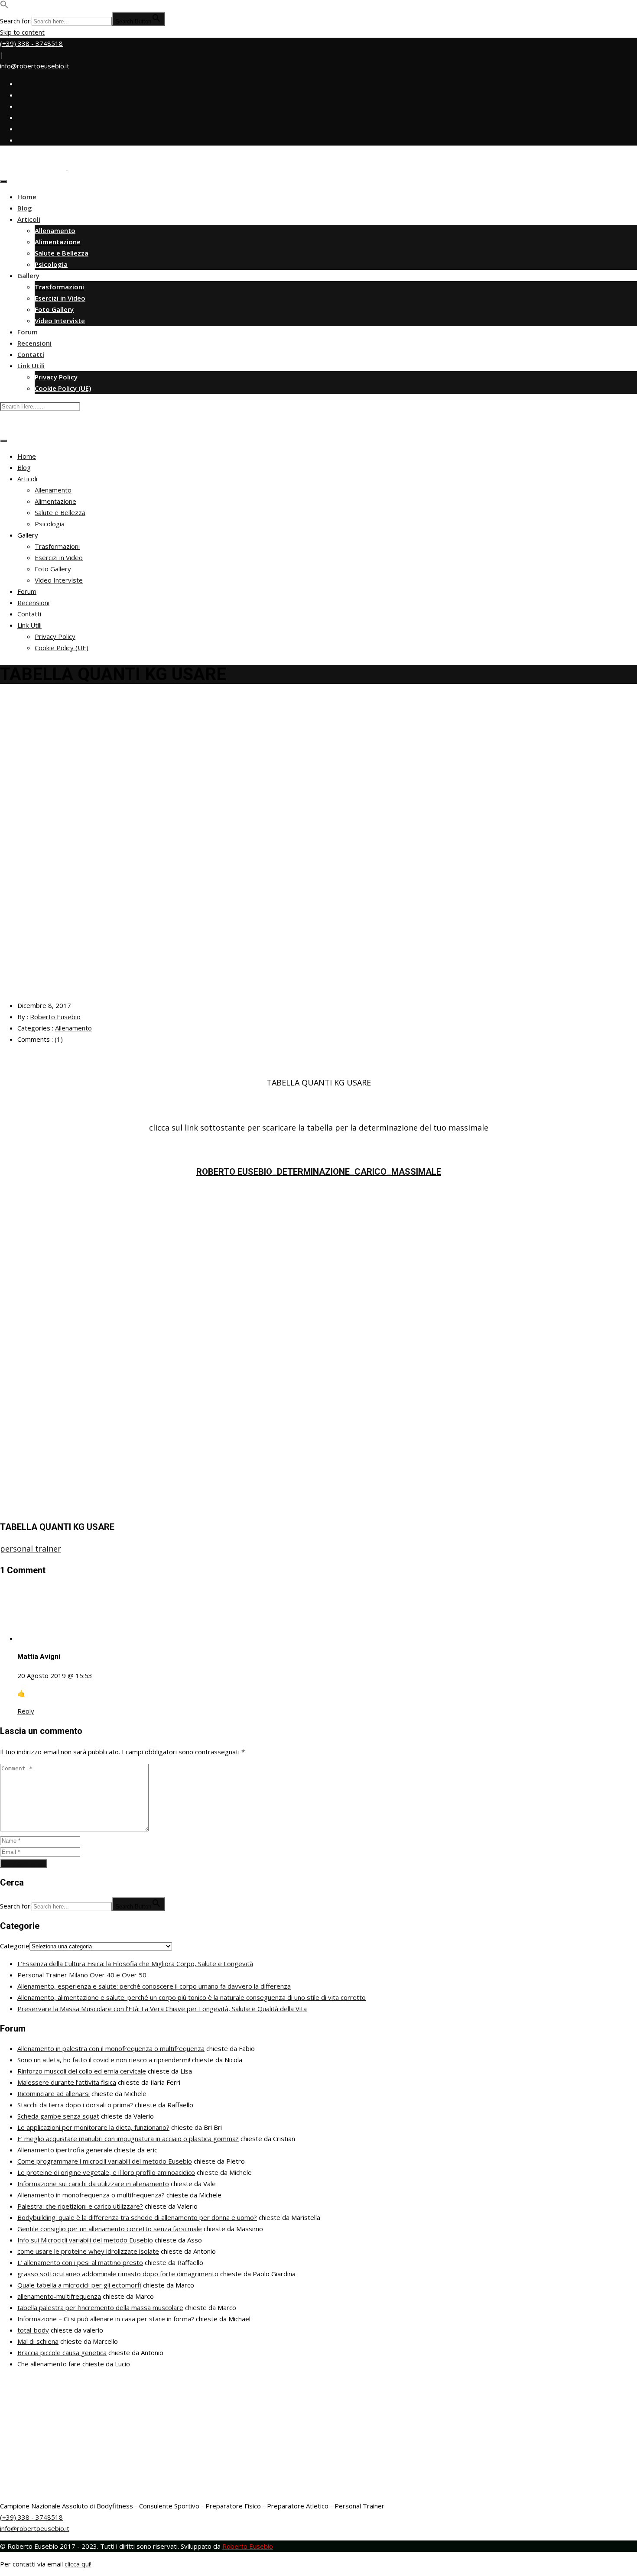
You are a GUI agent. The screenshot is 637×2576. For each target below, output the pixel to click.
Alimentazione (58, 242)
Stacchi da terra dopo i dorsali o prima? (75, 2105)
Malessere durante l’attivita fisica (67, 2082)
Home (27, 197)
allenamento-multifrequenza (59, 2296)
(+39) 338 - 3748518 (31, 43)
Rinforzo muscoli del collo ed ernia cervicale (82, 2071)
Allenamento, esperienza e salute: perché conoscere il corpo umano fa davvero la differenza (154, 1986)
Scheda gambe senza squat (58, 2116)
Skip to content (22, 32)
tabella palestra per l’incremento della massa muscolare (100, 2307)
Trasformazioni (59, 287)
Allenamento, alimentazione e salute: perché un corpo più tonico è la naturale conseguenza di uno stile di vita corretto (192, 1997)
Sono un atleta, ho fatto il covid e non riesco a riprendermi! (104, 2060)
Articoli (29, 219)
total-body (33, 2330)
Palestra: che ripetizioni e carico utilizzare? (80, 2206)
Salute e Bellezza (62, 253)
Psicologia (51, 264)
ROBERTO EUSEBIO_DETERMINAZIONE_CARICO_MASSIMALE (319, 1172)
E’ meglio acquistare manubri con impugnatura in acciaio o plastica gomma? (128, 2139)
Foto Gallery (54, 309)
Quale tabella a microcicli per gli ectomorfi (79, 2285)
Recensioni (34, 343)
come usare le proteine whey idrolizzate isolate (88, 2251)
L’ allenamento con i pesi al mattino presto (80, 2262)
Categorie (15, 1946)
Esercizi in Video (60, 298)
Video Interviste (60, 321)
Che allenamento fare (49, 2364)
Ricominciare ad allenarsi (54, 2093)
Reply (26, 1711)
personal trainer (31, 1549)
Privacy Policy (56, 377)
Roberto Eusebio (55, 1017)
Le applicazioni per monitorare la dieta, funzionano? (93, 2127)
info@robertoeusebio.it (35, 66)
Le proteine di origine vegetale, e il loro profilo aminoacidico (106, 2172)
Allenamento (55, 230)
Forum (28, 332)
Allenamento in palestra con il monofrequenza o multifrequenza (111, 2048)
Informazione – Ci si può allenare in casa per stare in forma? (106, 2319)
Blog (25, 208)
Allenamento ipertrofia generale (65, 2150)
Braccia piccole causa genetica (62, 2352)
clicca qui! (78, 2564)
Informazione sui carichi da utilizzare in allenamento (93, 2184)
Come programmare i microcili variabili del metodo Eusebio (105, 2161)
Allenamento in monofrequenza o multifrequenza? (91, 2195)
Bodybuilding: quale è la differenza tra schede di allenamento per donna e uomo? (137, 2217)
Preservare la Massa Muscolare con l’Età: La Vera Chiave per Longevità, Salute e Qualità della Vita (162, 2009)
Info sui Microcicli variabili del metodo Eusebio (85, 2240)
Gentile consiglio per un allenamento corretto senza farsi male (110, 2229)
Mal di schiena (38, 2341)
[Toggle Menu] (3, 181)
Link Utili (31, 366)
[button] (4, 6)
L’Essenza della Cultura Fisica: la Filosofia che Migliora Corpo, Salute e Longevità (135, 1964)
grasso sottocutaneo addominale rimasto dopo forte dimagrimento (118, 2274)
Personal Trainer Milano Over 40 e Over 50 (82, 1975)
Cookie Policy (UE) (63, 388)
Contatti (31, 354)
